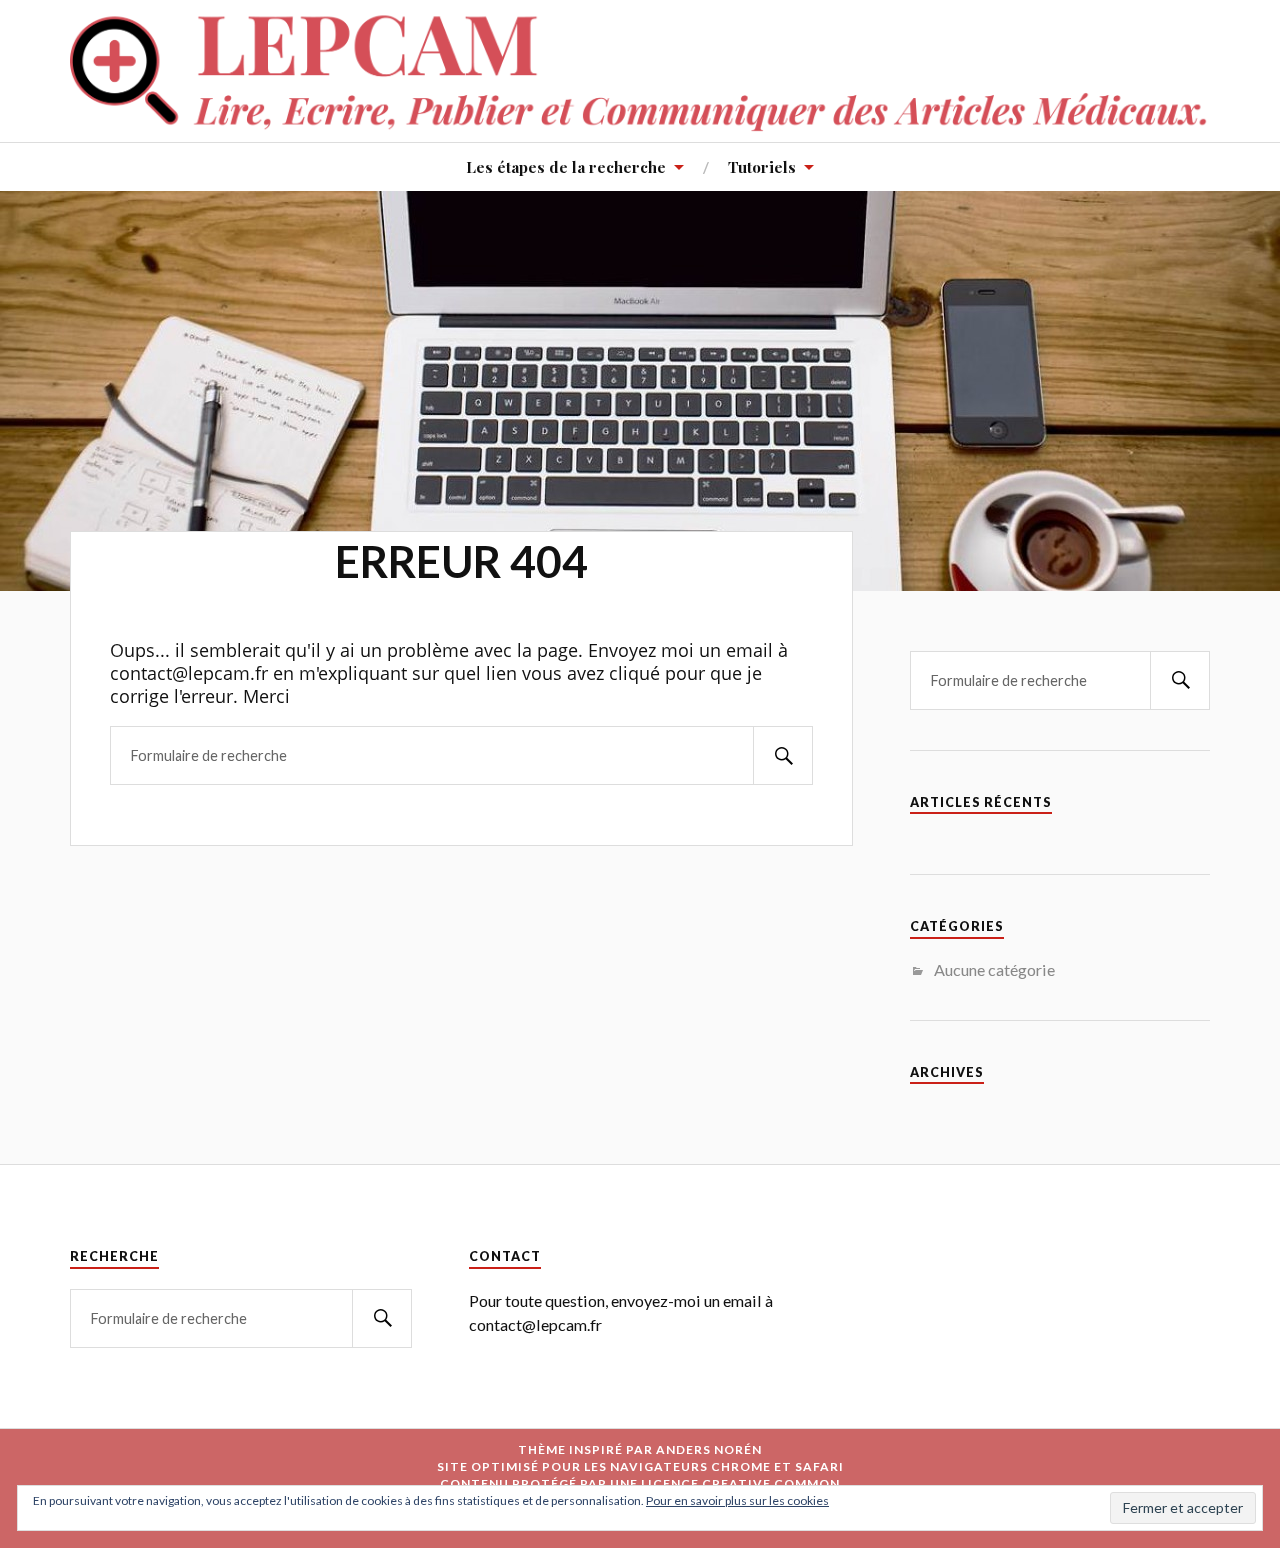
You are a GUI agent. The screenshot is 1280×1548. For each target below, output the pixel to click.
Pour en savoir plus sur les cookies (737, 1500)
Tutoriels (762, 166)
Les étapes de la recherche (566, 166)
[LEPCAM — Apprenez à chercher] (640, 69)
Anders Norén (709, 1449)
